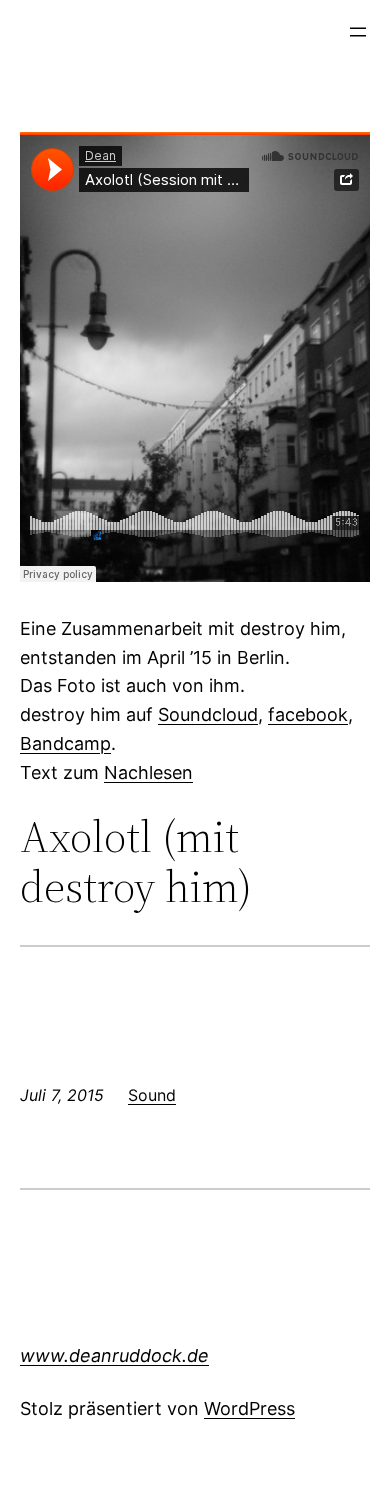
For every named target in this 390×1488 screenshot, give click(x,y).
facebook (308, 714)
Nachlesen (148, 772)
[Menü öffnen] (358, 32)
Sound (152, 1095)
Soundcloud (208, 714)
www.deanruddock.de (114, 1355)
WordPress (249, 1408)
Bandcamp (65, 743)
